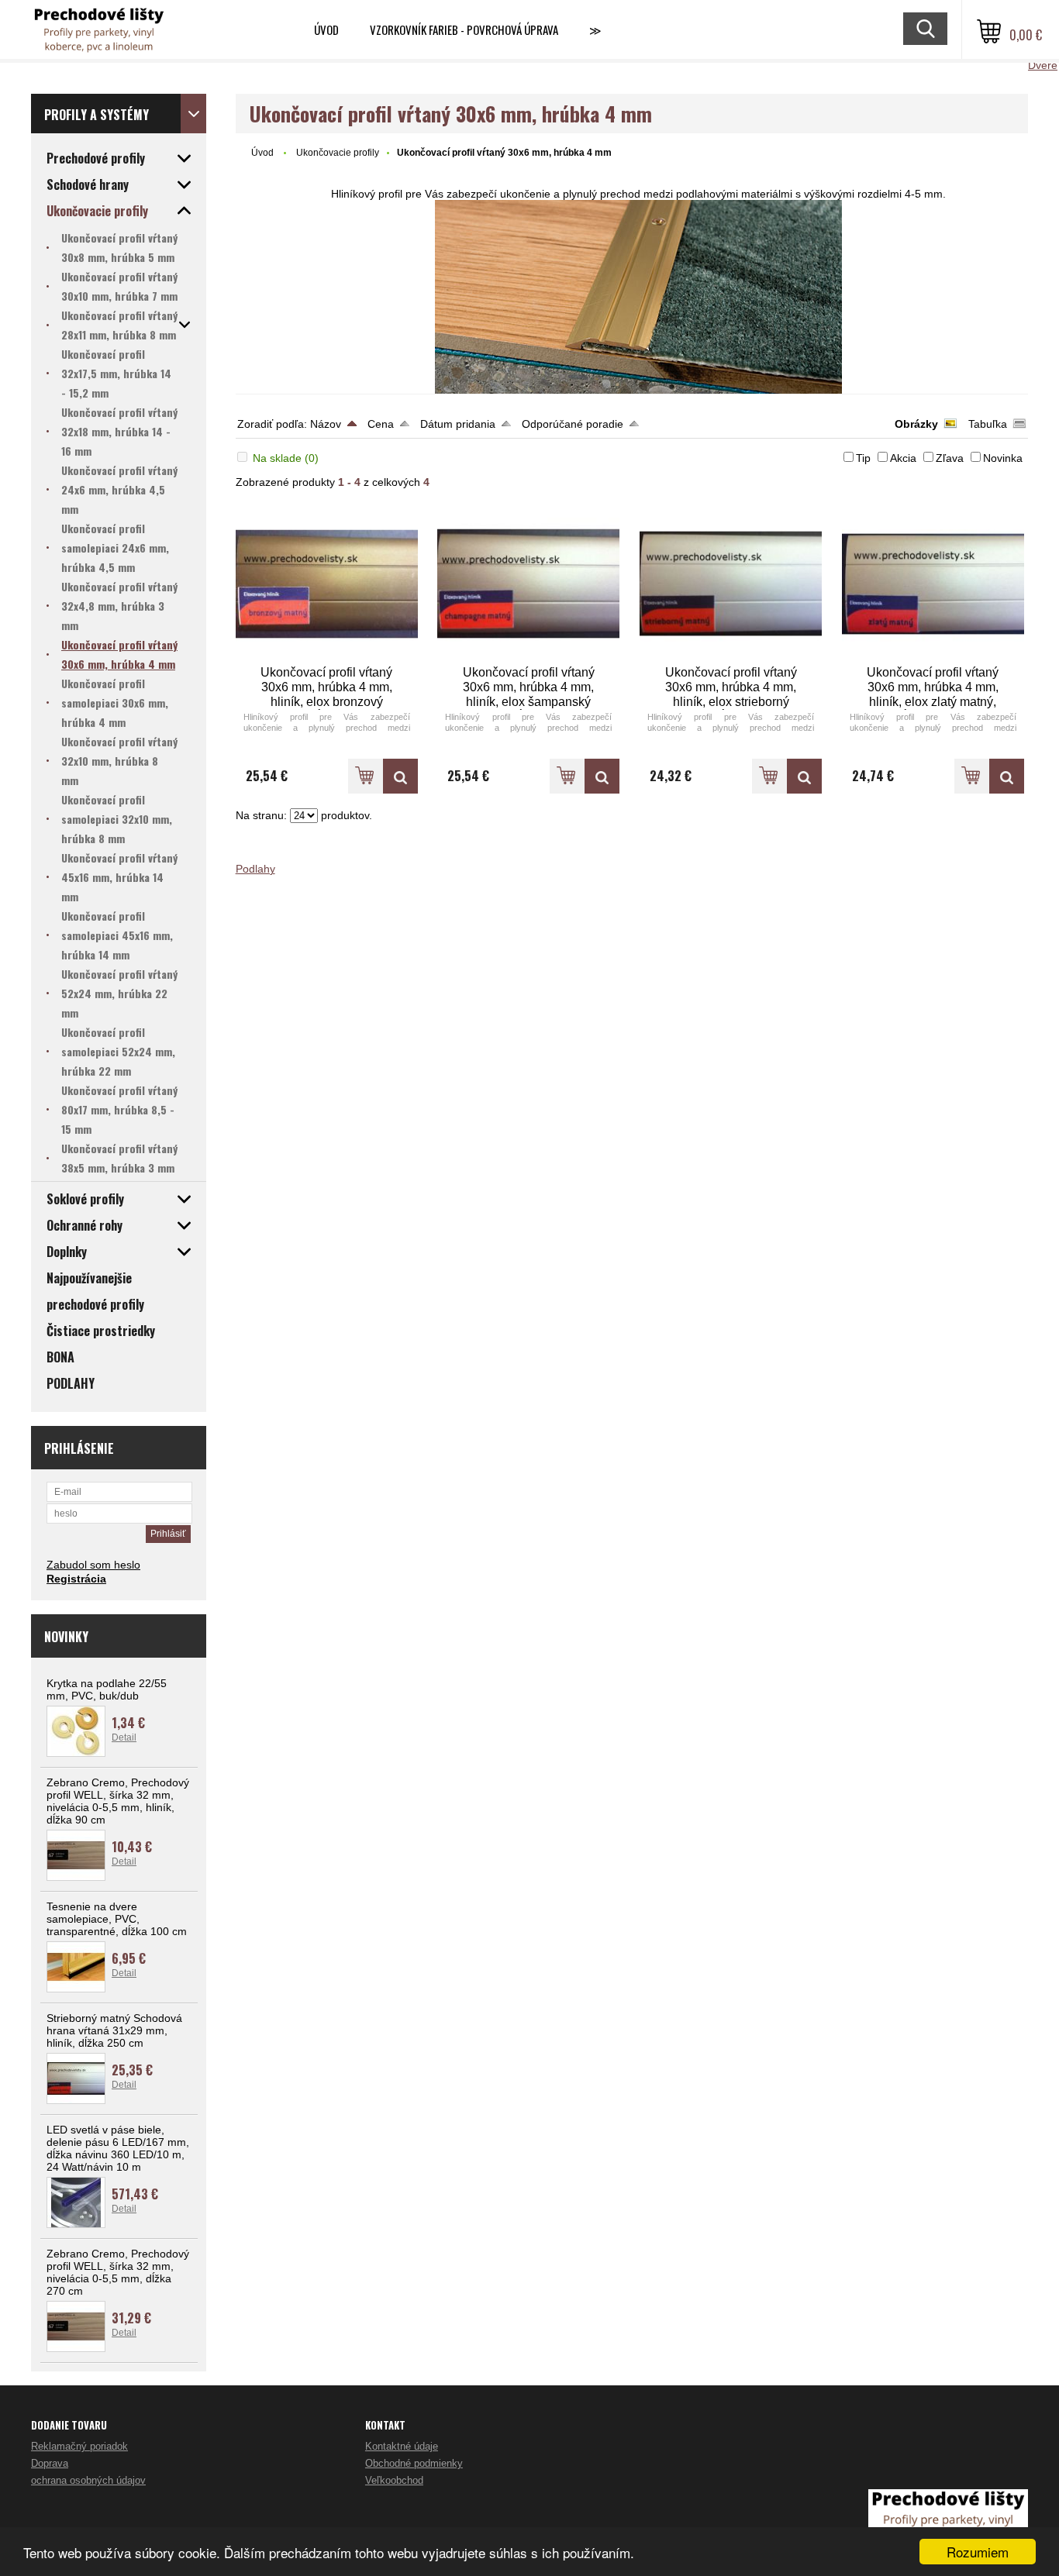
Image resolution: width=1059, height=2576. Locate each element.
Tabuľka (988, 424)
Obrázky (916, 424)
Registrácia (76, 1579)
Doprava (50, 2463)
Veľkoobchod (394, 2480)
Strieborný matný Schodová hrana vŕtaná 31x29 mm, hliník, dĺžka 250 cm (114, 2030)
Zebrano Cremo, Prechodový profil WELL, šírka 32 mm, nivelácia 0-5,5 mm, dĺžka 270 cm (118, 2272)
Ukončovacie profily (338, 153)
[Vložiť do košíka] (366, 776)
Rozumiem (978, 2552)
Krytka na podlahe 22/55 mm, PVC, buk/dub (107, 1689)
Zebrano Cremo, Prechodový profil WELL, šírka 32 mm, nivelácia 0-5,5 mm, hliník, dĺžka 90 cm (118, 1801)
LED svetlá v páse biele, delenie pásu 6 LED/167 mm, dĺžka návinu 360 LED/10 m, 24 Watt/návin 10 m (118, 2148)
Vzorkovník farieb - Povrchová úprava (464, 29)
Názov (326, 424)
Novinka (1003, 458)
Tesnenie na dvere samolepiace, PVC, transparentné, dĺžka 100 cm (117, 1919)
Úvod (326, 29)
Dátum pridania (458, 424)
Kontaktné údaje (402, 2446)
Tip (863, 458)
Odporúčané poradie (573, 424)
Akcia (903, 458)
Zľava (950, 458)
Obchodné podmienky (414, 2463)
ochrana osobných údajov (88, 2480)
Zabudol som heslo (93, 1565)
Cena (381, 424)
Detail (124, 1737)
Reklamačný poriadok (79, 2446)
